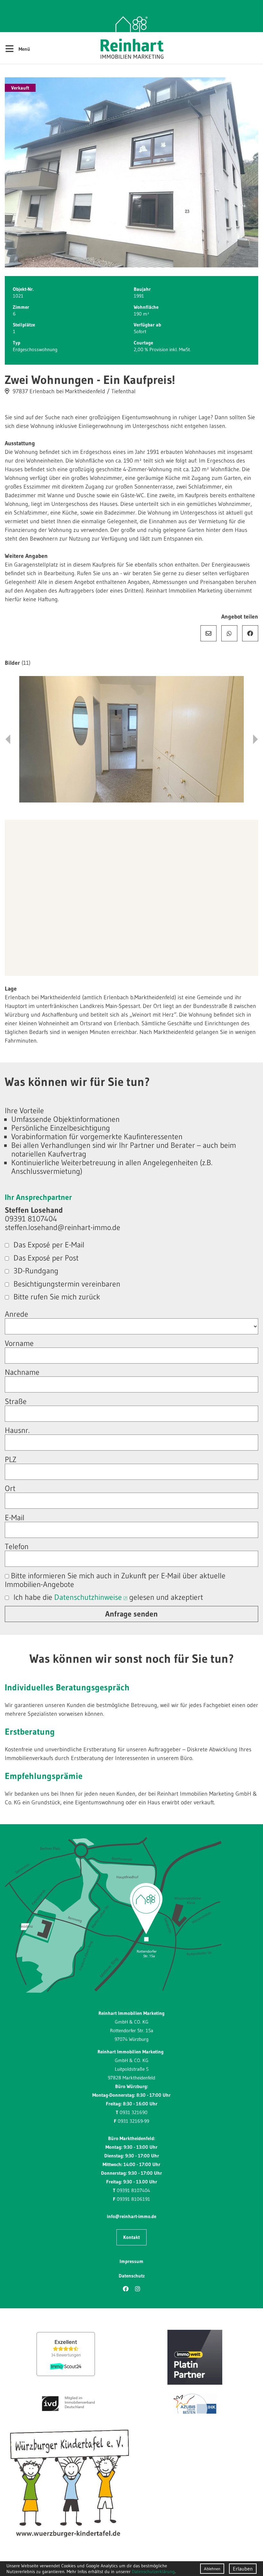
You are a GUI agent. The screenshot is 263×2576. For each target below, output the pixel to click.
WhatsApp (229, 633)
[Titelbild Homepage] (131, 173)
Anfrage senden (131, 1614)
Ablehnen (212, 2569)
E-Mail (208, 633)
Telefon (17, 1546)
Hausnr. (17, 1430)
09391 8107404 (133, 2190)
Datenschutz (132, 2276)
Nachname (22, 1372)
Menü (17, 48)
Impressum (131, 2261)
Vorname (19, 1343)
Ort (10, 1488)
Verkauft (20, 88)
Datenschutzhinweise (88, 1597)
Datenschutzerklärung (153, 2572)
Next (255, 739)
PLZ (11, 1459)
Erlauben (243, 2569)
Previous (8, 739)
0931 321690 (134, 2112)
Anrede (17, 1314)
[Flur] (131, 739)
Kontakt (131, 2237)
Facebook (250, 633)
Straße (16, 1401)
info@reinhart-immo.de (131, 2216)
